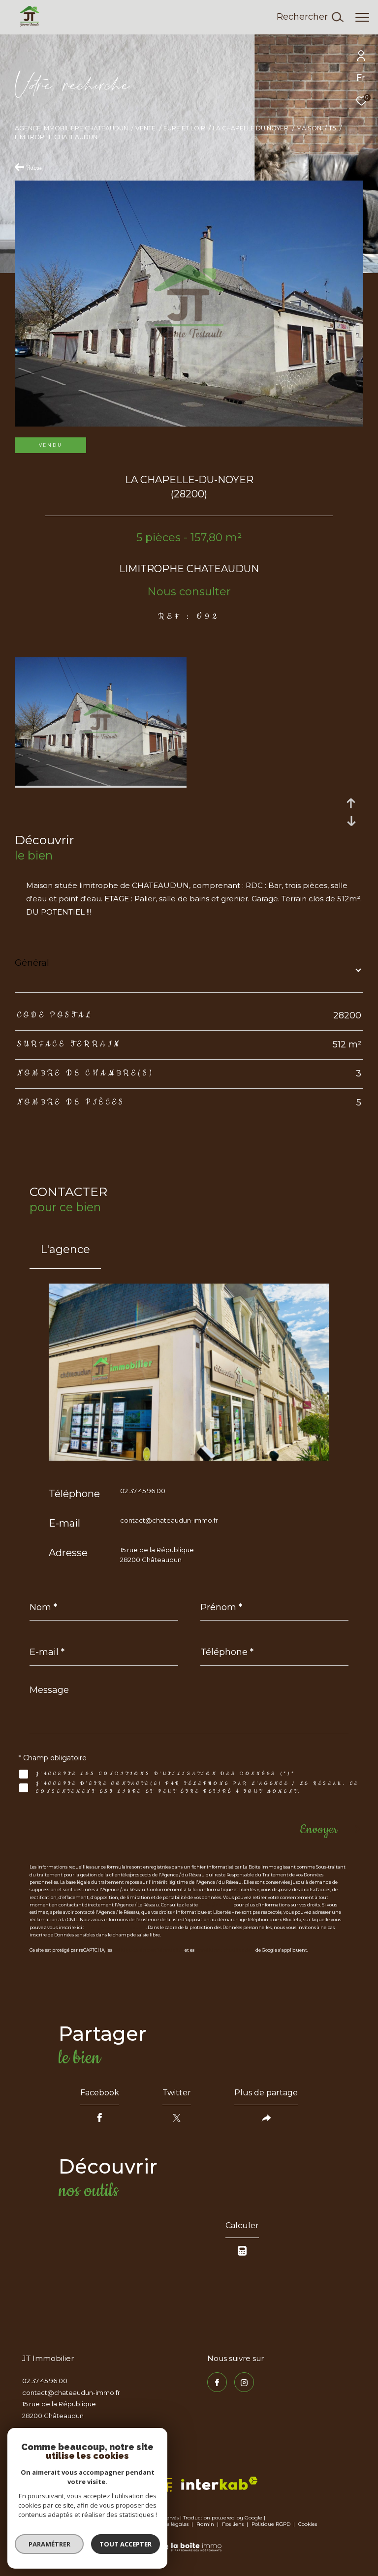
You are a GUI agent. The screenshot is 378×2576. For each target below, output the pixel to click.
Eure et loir (184, 128)
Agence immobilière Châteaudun (71, 128)
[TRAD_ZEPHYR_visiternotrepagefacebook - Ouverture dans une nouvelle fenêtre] (217, 2382)
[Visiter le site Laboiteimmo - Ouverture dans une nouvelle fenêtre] (189, 2541)
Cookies (308, 2524)
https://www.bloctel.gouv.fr (115, 1927)
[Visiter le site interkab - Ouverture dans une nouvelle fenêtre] (219, 2483)
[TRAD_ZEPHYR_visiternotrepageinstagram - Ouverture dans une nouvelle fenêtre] (244, 2382)
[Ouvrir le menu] (362, 17)
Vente (145, 128)
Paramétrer (49, 2544)
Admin (206, 2524)
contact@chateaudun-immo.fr (169, 1520)
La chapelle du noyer (251, 128)
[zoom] (101, 783)
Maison (309, 128)
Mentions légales (167, 2524)
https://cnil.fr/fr (216, 1905)
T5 (332, 128)
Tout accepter (126, 2544)
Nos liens (234, 2524)
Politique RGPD (271, 2524)
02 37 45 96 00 (143, 1491)
